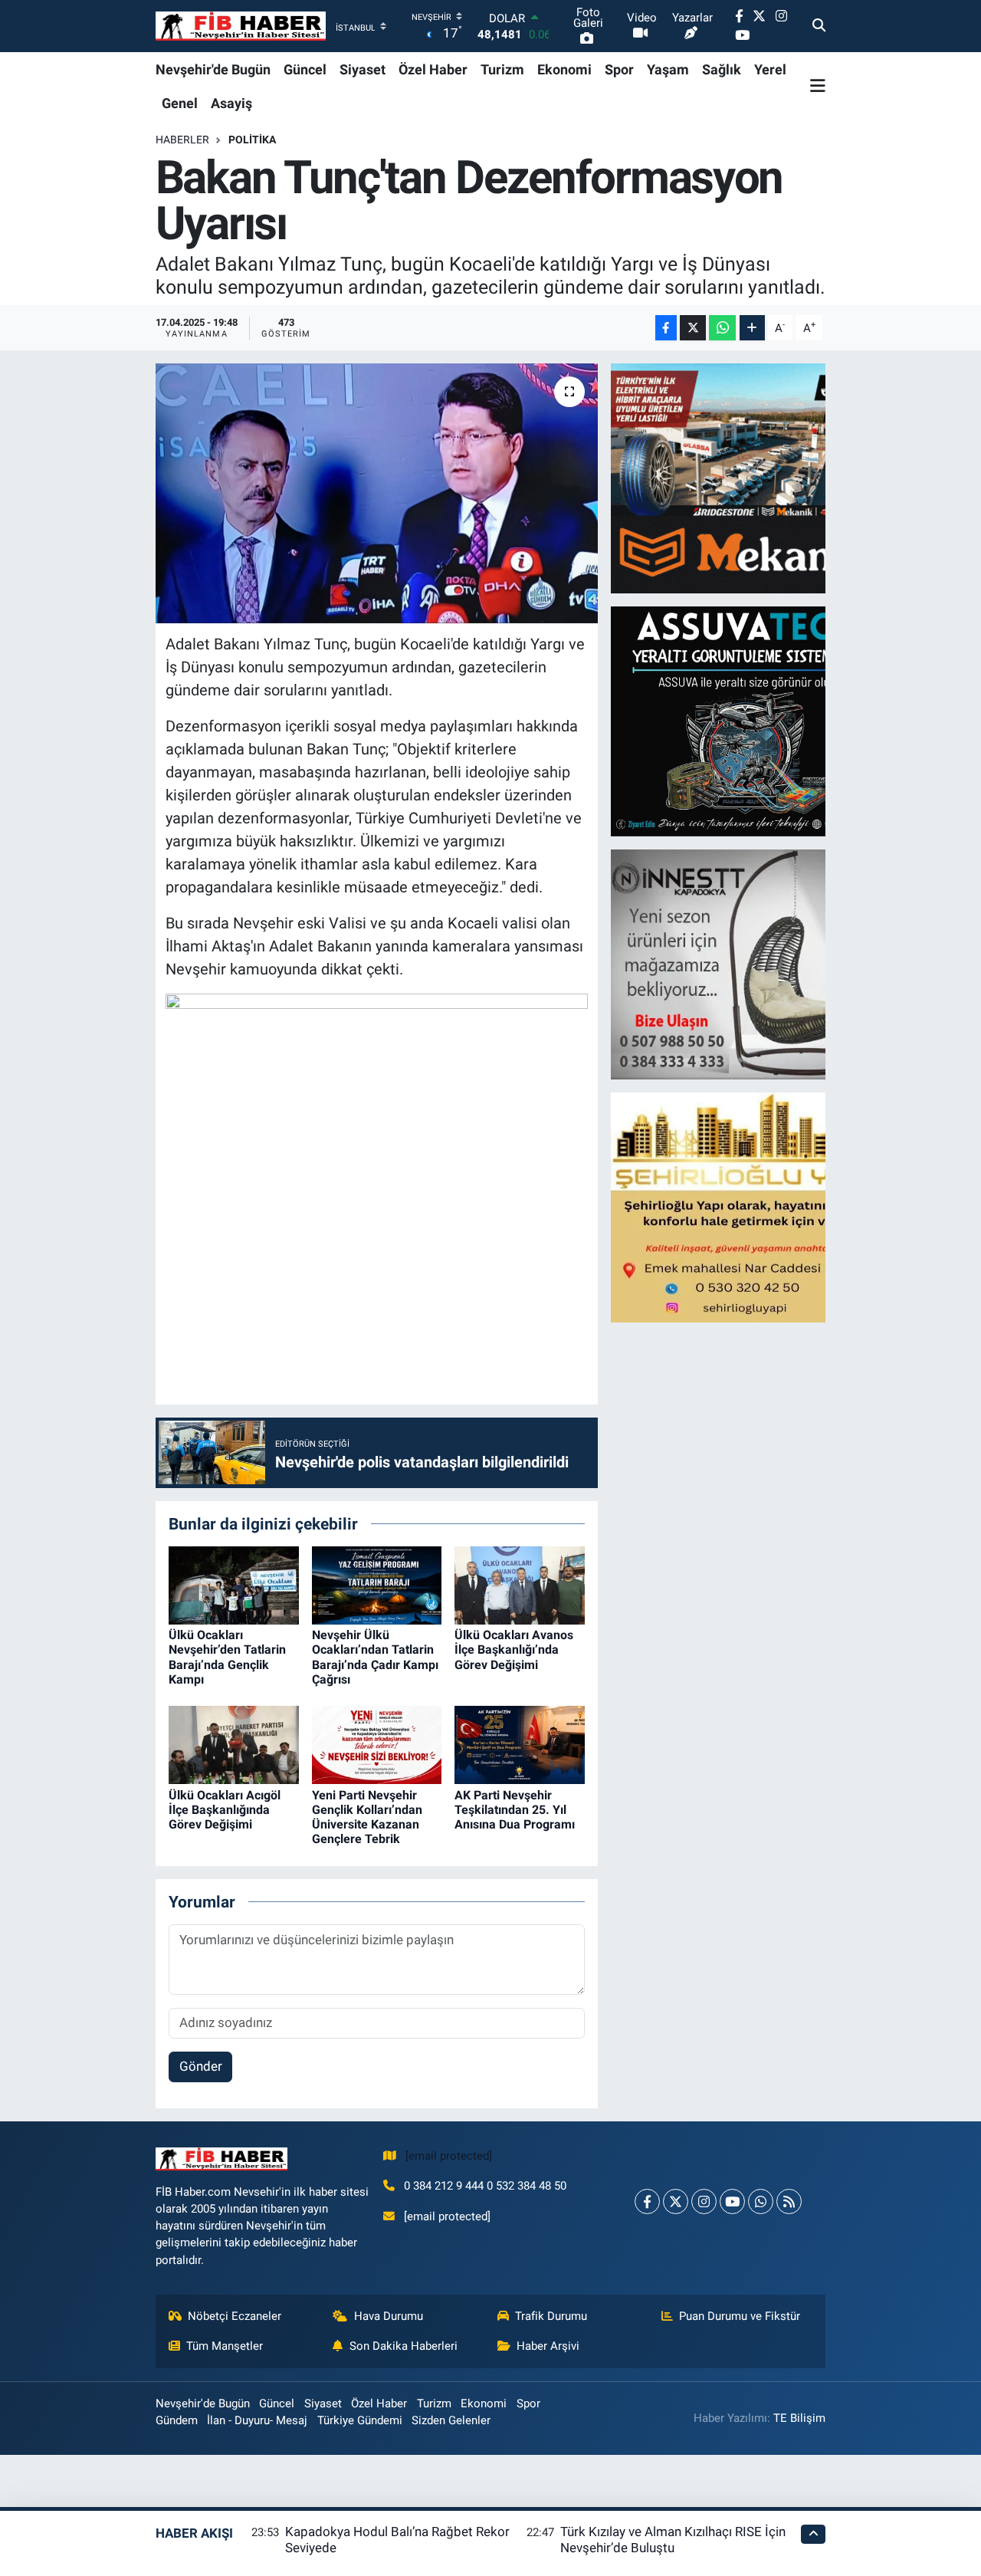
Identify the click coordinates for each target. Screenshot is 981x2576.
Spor (619, 69)
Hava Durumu (389, 2316)
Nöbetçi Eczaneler (235, 2316)
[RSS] (789, 2201)
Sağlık (722, 69)
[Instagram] (704, 2201)
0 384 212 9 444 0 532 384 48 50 (485, 2186)
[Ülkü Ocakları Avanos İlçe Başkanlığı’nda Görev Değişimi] (520, 1585)
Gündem (177, 2420)
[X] (676, 2201)
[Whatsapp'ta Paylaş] (722, 328)
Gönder (201, 2066)
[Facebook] (647, 2201)
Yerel (770, 69)
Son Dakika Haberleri (404, 2346)
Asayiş (231, 103)
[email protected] (449, 2156)
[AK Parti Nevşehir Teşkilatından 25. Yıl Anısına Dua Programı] (520, 1744)
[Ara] (819, 26)
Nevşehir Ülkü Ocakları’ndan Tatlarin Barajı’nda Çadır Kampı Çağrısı (375, 1657)
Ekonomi (564, 69)
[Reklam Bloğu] (745, 478)
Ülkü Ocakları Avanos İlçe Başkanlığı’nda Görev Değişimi (514, 1649)
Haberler (182, 140)
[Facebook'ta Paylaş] (666, 328)
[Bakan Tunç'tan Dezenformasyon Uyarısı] (377, 493)
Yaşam (668, 69)
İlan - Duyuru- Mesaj (257, 2420)
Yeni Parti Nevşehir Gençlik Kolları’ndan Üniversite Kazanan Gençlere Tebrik (367, 1817)
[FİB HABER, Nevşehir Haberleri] (241, 26)
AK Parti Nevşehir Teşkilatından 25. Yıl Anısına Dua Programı (515, 1810)
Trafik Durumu (551, 2316)
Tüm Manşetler (225, 2346)
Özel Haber (433, 69)
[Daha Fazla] (752, 328)
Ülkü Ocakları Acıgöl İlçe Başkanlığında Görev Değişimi (225, 1810)
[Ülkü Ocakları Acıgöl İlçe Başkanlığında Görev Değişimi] (234, 1744)
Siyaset (363, 69)
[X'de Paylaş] (693, 328)
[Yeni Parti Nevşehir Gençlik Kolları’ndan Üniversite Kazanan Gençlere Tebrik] (377, 1744)
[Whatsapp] (761, 2201)
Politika (252, 140)
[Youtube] (732, 2201)
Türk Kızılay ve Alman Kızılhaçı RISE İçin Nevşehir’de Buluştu (673, 2540)
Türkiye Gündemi (360, 2420)
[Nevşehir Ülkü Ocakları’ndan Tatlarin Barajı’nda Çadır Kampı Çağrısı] (377, 1585)
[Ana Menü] (818, 86)
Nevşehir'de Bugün (213, 69)
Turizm (502, 69)
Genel (180, 103)
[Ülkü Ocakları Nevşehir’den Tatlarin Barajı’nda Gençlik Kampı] (234, 1585)
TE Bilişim (799, 2418)
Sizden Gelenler (451, 2420)
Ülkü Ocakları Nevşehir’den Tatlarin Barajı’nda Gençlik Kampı (227, 1657)
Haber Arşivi (548, 2346)
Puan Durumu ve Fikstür (740, 2316)
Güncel (305, 69)
